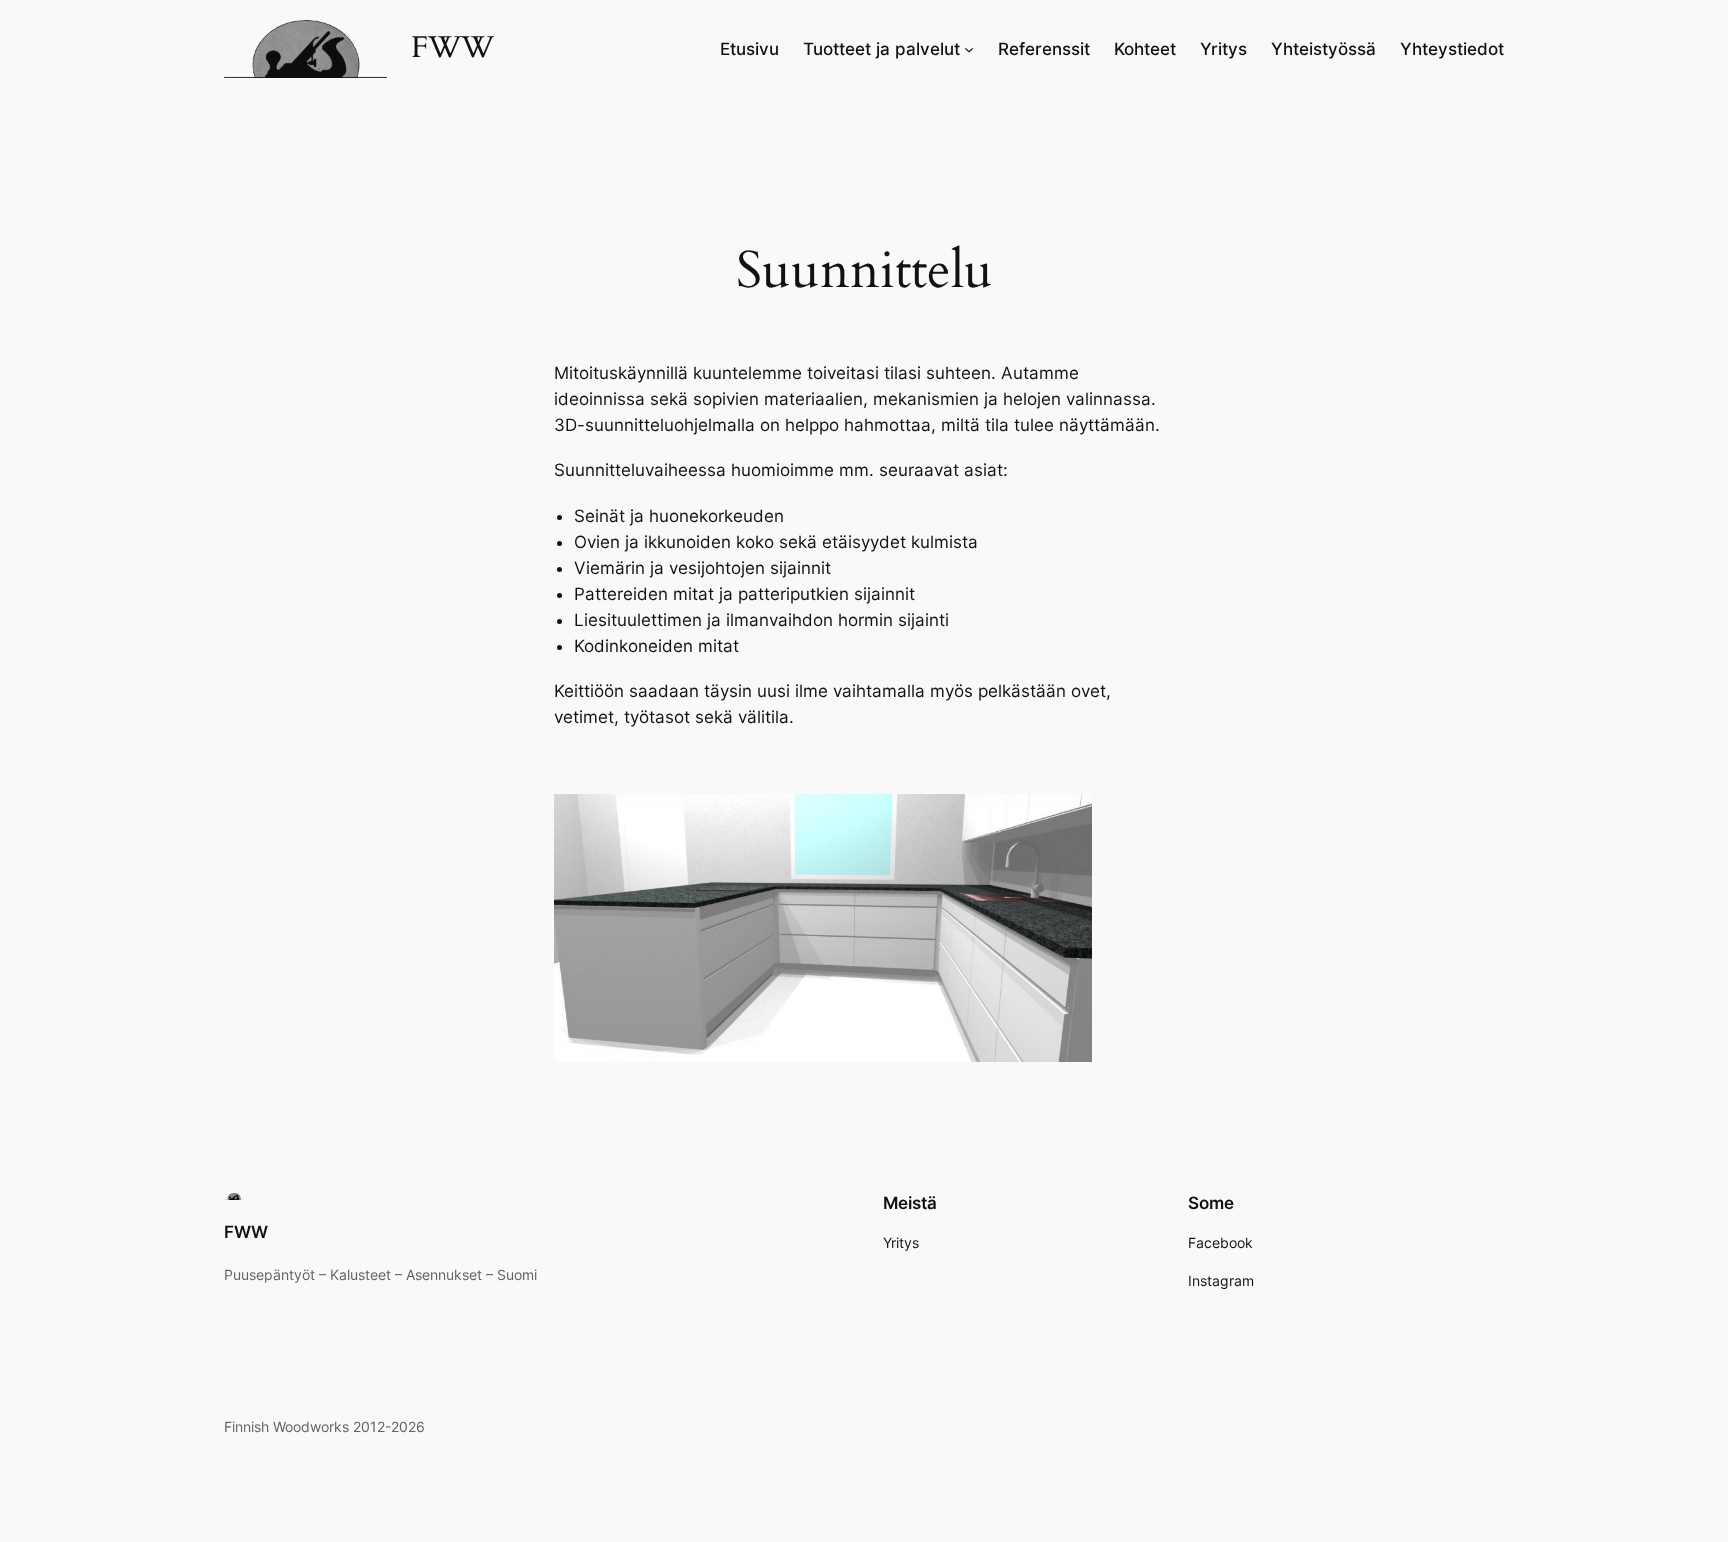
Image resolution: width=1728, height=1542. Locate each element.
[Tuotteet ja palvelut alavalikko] (969, 49)
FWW (452, 48)
